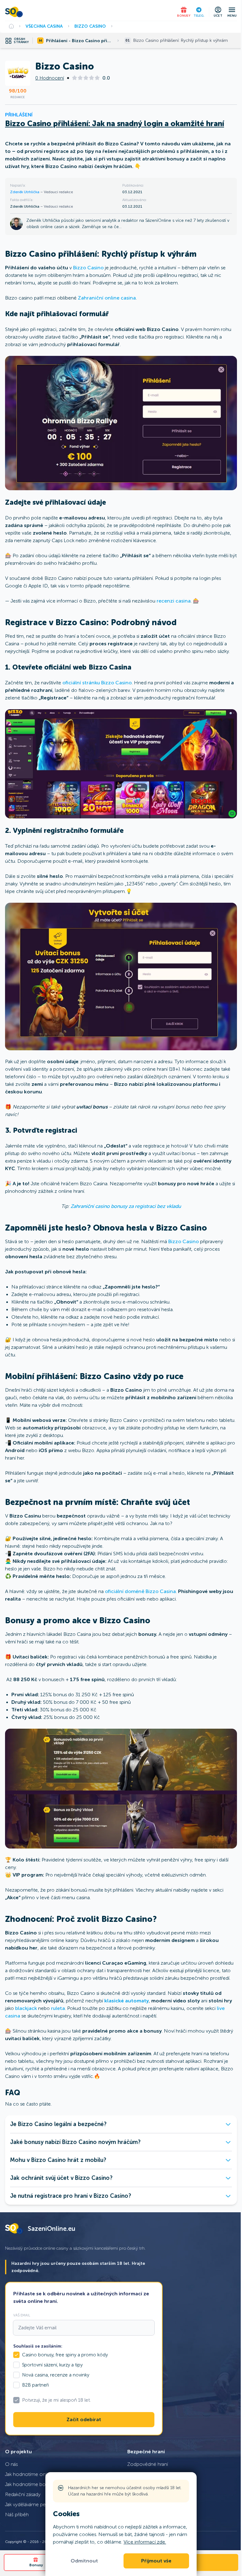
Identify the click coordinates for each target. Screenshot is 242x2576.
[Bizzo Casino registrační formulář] (121, 977)
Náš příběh (17, 2514)
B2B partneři (35, 2385)
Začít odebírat (84, 2420)
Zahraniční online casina (107, 298)
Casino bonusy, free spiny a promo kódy (65, 2355)
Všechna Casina (44, 26)
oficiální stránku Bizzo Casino (97, 683)
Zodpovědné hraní (148, 2464)
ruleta (58, 2008)
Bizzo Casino (90, 26)
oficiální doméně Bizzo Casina (140, 1591)
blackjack (26, 2008)
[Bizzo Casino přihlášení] (121, 423)
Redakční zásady (23, 2494)
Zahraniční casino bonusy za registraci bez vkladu (126, 1206)
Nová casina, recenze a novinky (56, 2375)
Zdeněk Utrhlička (25, 192)
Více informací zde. (145, 2542)
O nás (12, 2464)
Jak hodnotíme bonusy (31, 2484)
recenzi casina (174, 601)
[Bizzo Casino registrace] (121, 764)
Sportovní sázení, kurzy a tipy (52, 2365)
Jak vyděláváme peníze (30, 2504)
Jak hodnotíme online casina (37, 2474)
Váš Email (22, 2315)
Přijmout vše (156, 2561)
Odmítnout (84, 2561)
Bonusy (36, 2565)
